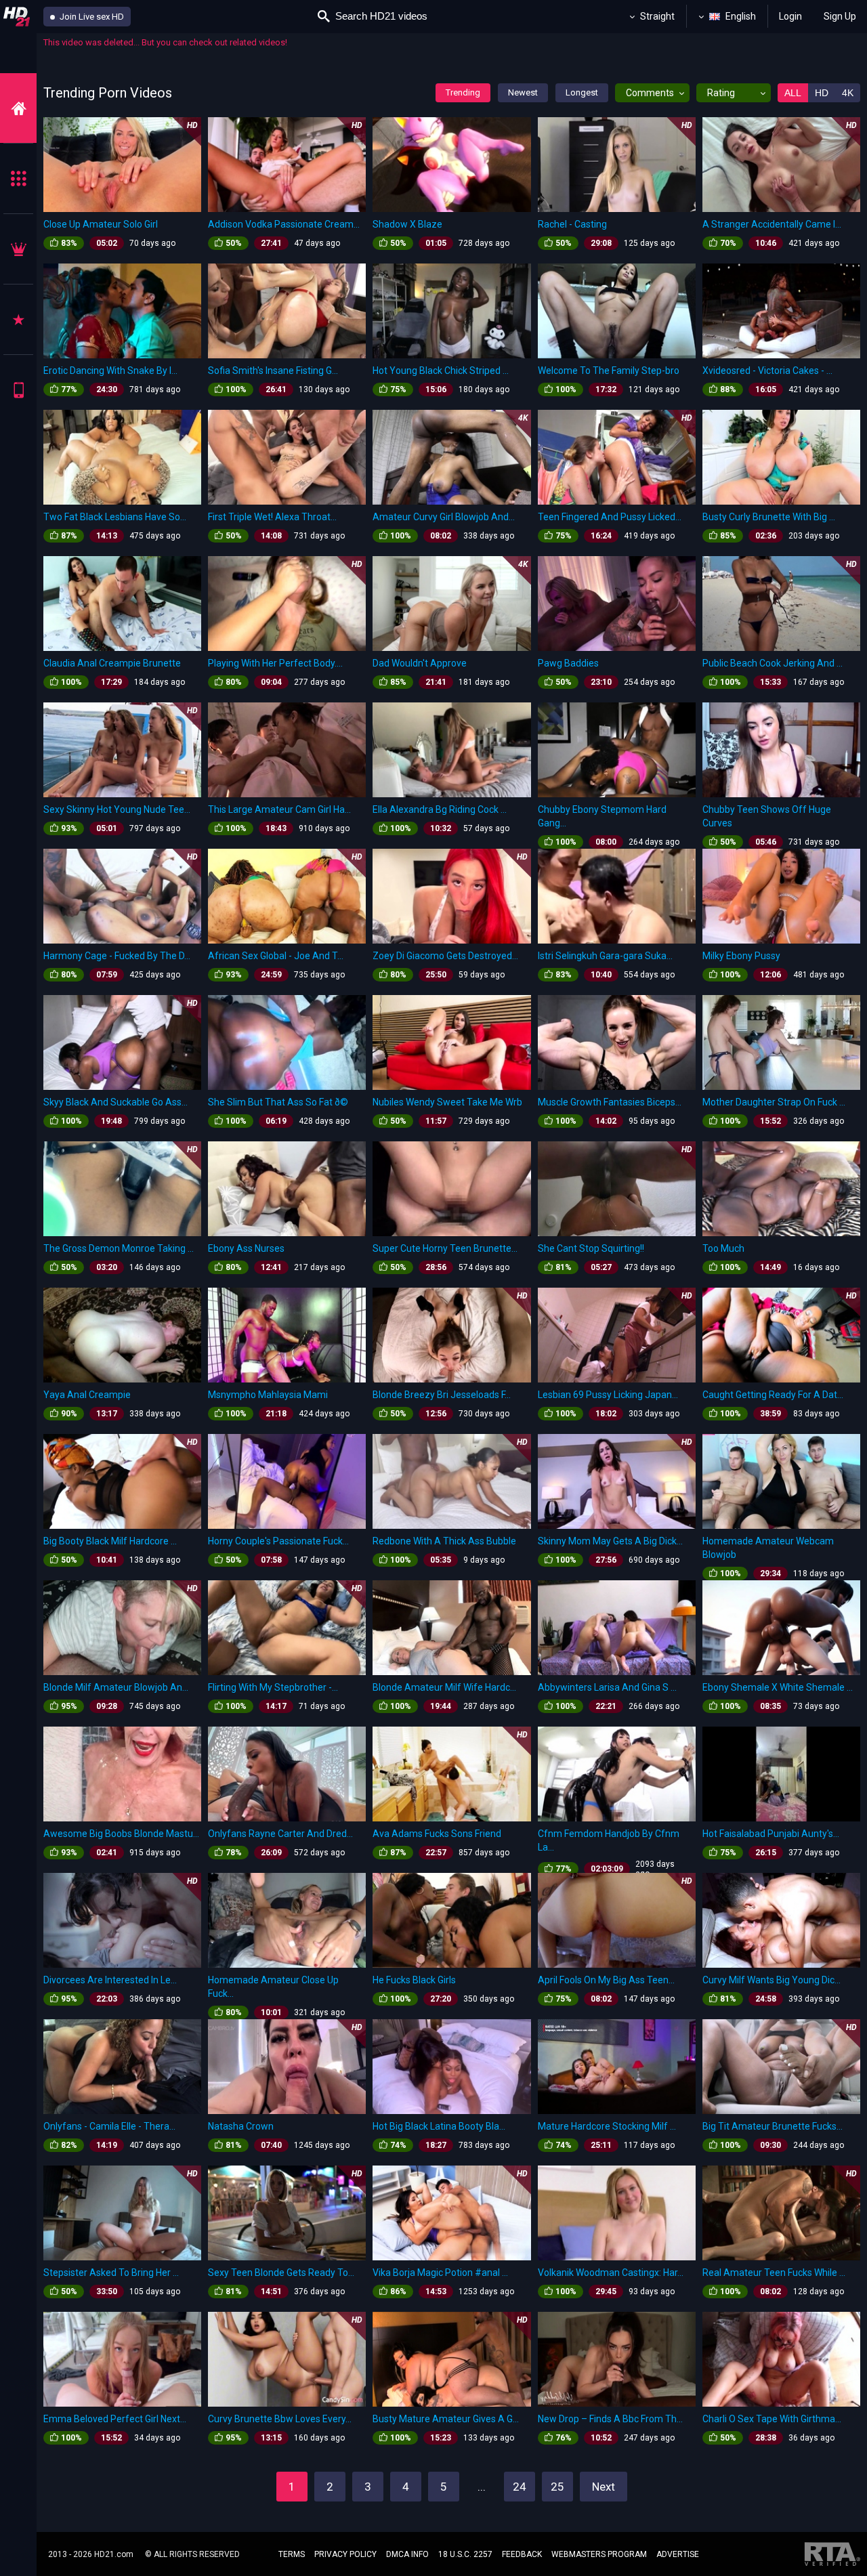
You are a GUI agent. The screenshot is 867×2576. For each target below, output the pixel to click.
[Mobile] (18, 390)
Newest (523, 92)
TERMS (292, 2554)
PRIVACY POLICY (345, 2554)
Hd (822, 93)
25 (557, 2487)
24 (520, 2487)
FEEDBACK (522, 2554)
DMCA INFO (407, 2554)
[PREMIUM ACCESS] (18, 249)
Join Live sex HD (91, 17)
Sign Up (840, 16)
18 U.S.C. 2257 (465, 2554)
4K (848, 93)
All (793, 93)
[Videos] (18, 108)
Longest (582, 92)
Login (790, 16)
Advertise (678, 2554)
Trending (463, 92)
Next (604, 2487)
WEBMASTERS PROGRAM (599, 2554)
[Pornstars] (18, 319)
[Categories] (18, 178)
